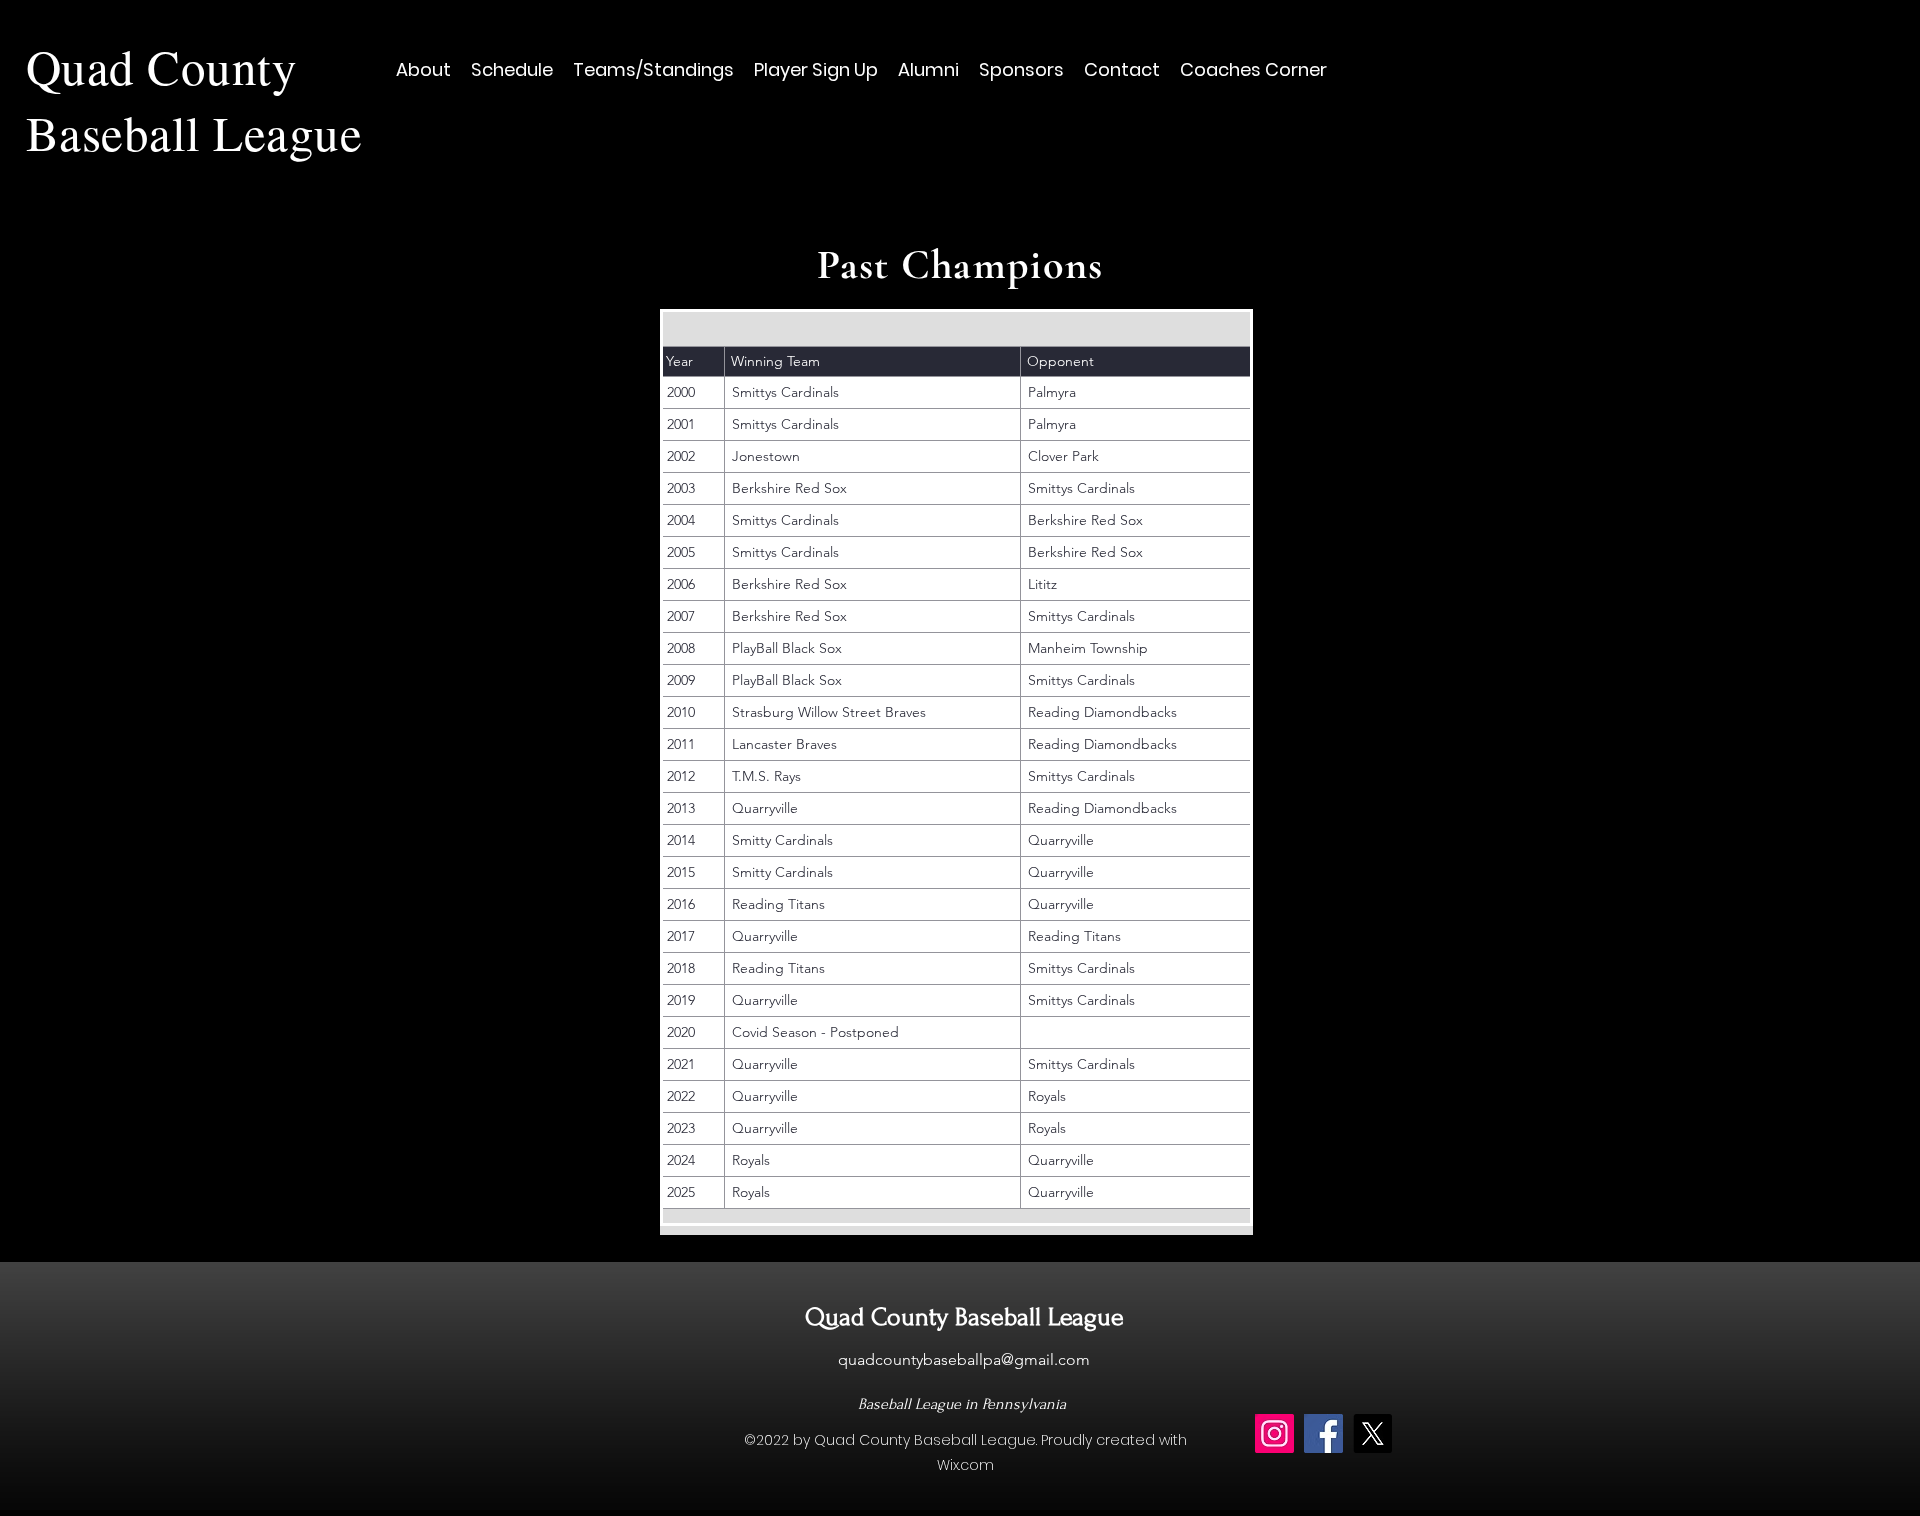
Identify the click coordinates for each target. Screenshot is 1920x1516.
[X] (1372, 1433)
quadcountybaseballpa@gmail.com (964, 1359)
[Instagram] (1274, 1433)
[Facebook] (1323, 1433)
